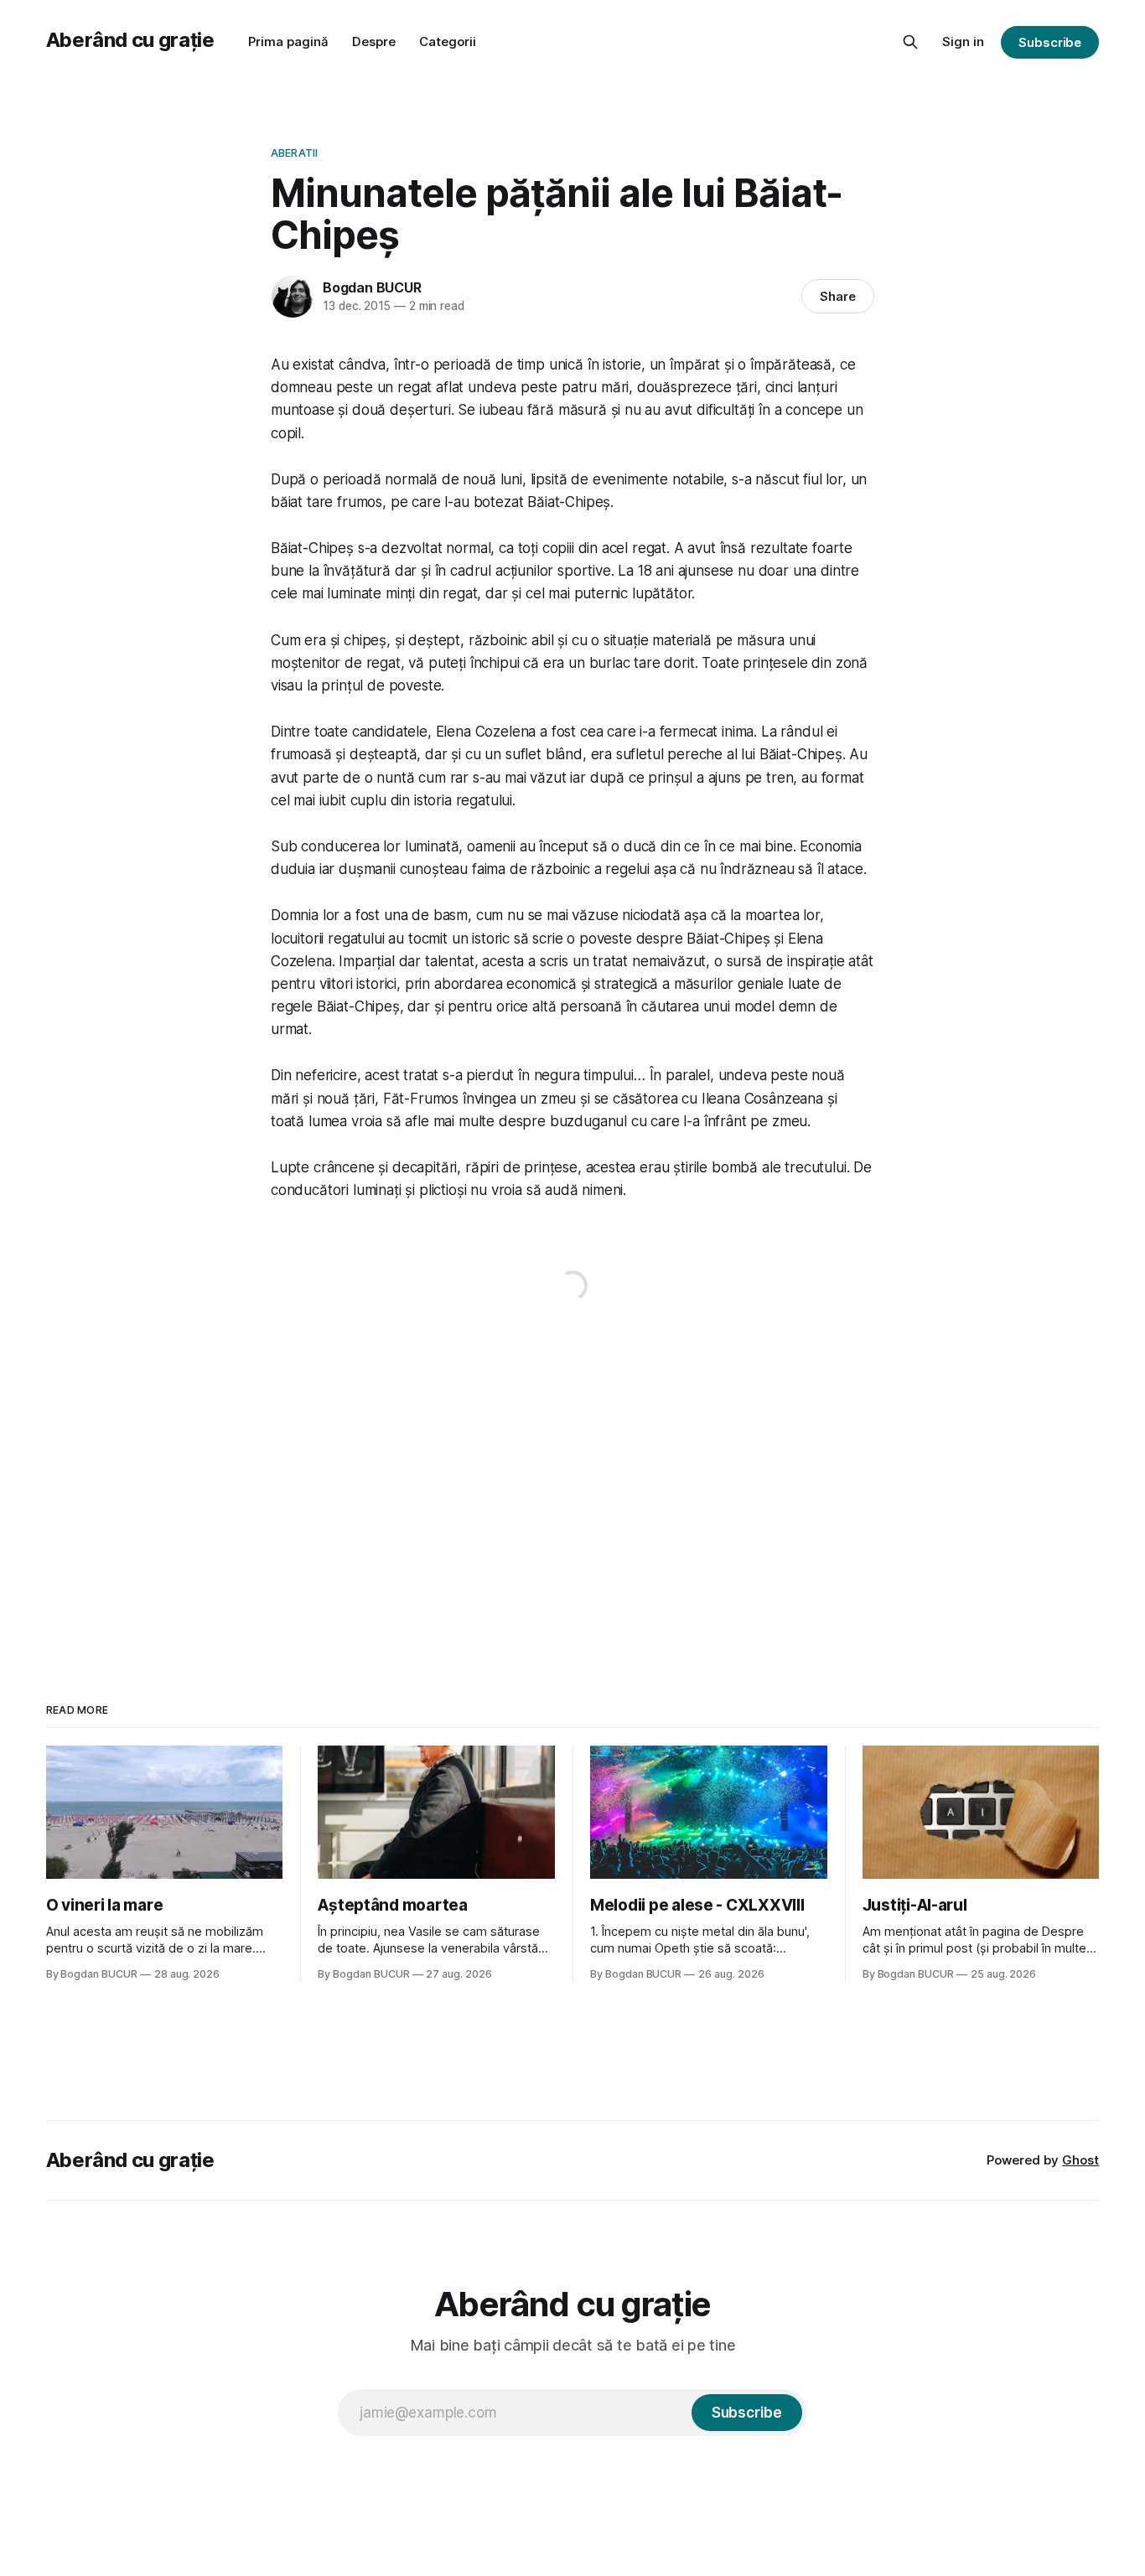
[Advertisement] (572, 1487)
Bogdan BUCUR (372, 287)
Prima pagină (288, 41)
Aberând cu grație (130, 40)
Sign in (963, 41)
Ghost (1080, 2160)
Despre (374, 41)
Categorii (448, 41)
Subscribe (1050, 42)
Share (838, 296)
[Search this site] (910, 42)
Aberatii (294, 153)
